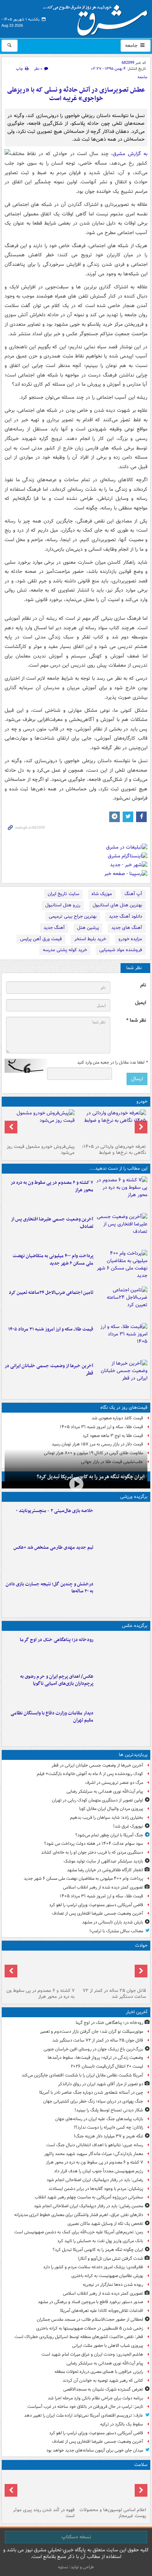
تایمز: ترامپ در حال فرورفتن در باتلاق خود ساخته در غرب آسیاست (85, 2407)
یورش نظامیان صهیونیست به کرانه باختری (107, 2276)
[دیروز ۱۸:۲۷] (122, 1267)
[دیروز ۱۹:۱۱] (122, 1687)
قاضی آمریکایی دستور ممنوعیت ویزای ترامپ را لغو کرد (96, 1905)
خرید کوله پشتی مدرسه (65, 950)
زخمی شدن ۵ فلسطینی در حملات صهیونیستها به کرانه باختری (90, 2328)
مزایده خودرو (130, 939)
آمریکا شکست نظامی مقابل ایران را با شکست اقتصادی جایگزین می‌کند (82, 2075)
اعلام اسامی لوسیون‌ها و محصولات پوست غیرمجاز (113, 2513)
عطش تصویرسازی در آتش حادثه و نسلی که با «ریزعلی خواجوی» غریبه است (76, 94)
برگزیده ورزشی (134, 1497)
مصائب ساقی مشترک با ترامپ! (116, 1931)
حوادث (141, 1945)
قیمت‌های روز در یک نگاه (124, 1408)
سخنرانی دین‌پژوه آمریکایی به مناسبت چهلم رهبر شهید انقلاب (89, 2197)
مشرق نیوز (98, 18)
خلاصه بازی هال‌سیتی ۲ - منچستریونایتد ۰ (55, 1511)
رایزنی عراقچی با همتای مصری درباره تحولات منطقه (99, 2372)
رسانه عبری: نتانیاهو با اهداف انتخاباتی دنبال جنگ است (95, 2145)
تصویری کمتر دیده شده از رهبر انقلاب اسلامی (103, 1887)
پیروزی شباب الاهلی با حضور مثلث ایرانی (108, 2346)
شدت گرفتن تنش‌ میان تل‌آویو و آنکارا (111, 2259)
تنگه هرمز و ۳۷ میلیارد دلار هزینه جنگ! (109, 2136)
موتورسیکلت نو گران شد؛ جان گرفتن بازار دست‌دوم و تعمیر (92, 2032)
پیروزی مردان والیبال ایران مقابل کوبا (111, 1809)
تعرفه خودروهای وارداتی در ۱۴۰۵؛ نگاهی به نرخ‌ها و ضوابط (114, 1150)
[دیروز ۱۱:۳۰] (122, 1595)
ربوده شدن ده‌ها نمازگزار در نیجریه (113, 2285)
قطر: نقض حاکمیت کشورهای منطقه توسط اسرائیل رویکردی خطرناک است (79, 2337)
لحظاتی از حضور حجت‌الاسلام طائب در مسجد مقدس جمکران (90, 2320)
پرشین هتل (88, 928)
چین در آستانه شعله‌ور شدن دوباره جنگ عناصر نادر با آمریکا (91, 2092)
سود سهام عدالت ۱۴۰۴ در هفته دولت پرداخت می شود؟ (94, 1844)
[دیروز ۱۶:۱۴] (112, 1125)
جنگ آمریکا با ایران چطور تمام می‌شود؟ (109, 1835)
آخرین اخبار (137, 2012)
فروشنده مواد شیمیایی (121, 950)
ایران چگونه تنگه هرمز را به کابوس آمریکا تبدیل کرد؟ (91, 1477)
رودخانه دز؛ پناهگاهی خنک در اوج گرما (57, 1640)
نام (143, 985)
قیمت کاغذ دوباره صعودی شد (117, 1418)
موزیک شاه (102, 894)
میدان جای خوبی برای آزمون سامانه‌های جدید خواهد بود (95, 2450)
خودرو (142, 1102)
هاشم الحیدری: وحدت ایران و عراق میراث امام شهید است (92, 2354)
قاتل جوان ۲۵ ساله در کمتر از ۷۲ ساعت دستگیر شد (114, 1994)
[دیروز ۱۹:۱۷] (122, 1230)
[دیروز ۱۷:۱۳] (122, 1303)
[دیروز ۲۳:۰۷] (122, 1193)
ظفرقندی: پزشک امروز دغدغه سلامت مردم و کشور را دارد (93, 2267)
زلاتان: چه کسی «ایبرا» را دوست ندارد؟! (109, 2127)
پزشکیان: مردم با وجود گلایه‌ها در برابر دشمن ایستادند (96, 2189)
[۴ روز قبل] (40, 1125)
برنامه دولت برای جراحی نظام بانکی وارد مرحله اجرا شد (95, 2398)
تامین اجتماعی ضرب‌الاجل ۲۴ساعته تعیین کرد (51, 1293)
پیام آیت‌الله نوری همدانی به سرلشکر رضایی (105, 1791)
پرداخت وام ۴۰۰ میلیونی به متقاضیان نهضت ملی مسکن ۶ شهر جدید (53, 1260)
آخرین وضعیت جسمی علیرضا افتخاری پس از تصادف (52, 1223)
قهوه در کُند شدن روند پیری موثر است (44, 2513)
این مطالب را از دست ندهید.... (118, 1168)
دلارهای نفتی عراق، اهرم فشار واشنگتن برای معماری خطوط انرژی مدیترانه (79, 2215)
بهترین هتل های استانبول (117, 905)
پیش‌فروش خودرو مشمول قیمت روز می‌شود (41, 1150)
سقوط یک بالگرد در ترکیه (122, 2424)
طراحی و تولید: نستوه (76, 2567)
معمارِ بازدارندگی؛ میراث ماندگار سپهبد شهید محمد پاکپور (94, 2154)
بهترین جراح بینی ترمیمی (73, 916)
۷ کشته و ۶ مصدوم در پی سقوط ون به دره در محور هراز (52, 1186)
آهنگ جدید (54, 928)
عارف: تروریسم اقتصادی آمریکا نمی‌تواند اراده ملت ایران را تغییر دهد (84, 2415)
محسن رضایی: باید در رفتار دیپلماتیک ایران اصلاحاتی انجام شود (89, 2206)
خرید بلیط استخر (90, 939)
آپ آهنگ (133, 894)
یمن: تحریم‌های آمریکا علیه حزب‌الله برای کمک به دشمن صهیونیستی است (79, 2232)
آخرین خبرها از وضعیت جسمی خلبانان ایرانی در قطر (49, 1370)
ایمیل (141, 1003)
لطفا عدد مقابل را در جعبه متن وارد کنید (112, 1063)
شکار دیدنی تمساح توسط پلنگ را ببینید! (109, 2110)
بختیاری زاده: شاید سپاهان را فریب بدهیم (107, 1818)
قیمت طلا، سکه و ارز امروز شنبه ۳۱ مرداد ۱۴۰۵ (51, 1329)
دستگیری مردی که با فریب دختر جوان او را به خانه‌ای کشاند (92, 1852)
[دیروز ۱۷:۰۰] (122, 1724)
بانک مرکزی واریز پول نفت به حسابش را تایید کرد (100, 2241)
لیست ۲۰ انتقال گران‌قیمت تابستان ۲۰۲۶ (107, 2066)
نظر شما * (136, 1020)
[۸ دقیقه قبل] (122, 1651)
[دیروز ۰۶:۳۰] (112, 2489)
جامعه (132, 45)
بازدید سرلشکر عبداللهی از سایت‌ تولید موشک (103, 1861)
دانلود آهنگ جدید (125, 916)
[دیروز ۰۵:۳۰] (40, 2489)
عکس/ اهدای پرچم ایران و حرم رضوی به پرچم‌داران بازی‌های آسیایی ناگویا (57, 1680)
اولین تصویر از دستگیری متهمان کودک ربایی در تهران (98, 1800)
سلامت (141, 2465)
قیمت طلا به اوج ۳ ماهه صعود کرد (113, 1436)
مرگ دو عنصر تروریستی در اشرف (114, 1783)
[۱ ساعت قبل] (112, 1969)
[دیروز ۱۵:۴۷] (122, 1558)
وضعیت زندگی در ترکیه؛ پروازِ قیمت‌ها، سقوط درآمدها (95, 2058)
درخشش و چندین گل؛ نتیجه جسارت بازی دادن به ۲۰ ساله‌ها (49, 1588)
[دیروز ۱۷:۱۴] (122, 1522)
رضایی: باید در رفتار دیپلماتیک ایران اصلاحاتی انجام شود (95, 2180)
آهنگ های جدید (127, 928)
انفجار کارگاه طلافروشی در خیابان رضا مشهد (105, 1870)
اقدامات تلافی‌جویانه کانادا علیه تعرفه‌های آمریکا (102, 2311)
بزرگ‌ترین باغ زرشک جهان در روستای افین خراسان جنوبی (93, 2049)
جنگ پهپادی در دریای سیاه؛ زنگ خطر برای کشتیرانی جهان (93, 2101)
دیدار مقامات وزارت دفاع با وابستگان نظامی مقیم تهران (52, 1717)
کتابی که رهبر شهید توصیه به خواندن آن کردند (103, 2381)
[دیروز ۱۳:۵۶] (122, 1340)
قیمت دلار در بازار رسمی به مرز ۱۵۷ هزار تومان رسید (97, 1444)
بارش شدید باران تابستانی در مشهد (113, 1922)
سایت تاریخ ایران (63, 894)
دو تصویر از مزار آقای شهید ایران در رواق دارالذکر (101, 2084)
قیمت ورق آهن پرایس (41, 939)
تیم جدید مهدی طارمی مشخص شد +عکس (53, 1547)
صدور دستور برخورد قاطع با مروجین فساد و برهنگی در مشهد (90, 2302)
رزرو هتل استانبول (63, 905)
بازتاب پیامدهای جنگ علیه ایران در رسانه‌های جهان (99, 2119)
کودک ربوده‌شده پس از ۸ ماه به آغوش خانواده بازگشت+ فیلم (90, 1774)
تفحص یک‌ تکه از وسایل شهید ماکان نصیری (105, 2224)
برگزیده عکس (135, 1626)
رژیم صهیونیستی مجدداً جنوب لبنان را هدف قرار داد (99, 2171)
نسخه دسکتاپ (76, 2537)
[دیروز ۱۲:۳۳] (122, 1377)
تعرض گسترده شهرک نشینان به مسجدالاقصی (103, 2389)
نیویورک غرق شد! (128, 1826)
